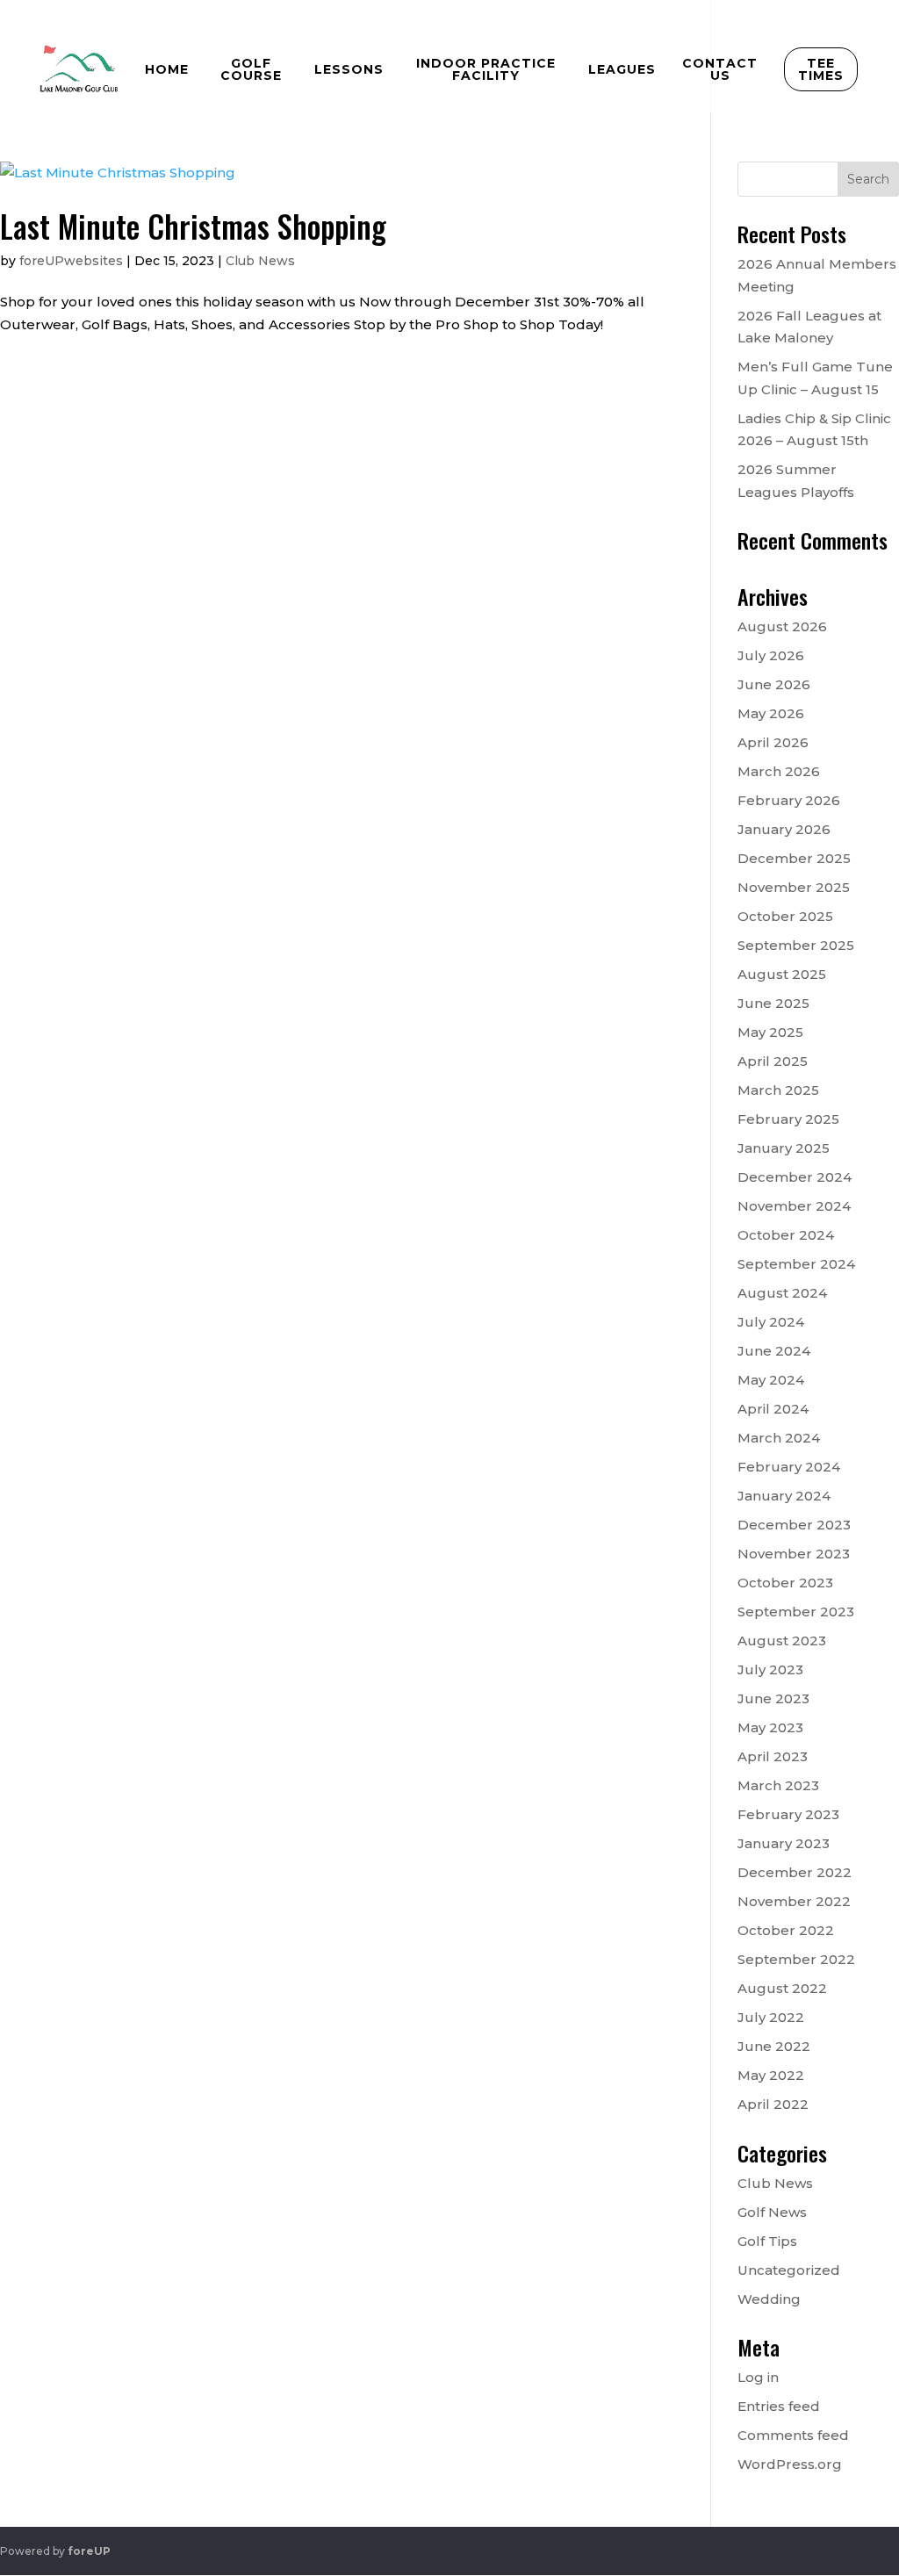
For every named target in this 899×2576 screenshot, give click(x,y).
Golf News (772, 2212)
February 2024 (789, 1467)
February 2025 (788, 1119)
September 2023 (796, 1612)
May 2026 (771, 713)
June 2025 (773, 1003)
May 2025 (770, 1032)
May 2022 (771, 2075)
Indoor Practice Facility (486, 69)
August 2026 (782, 626)
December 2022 (795, 1872)
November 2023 (794, 1554)
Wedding (769, 2299)
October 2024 (786, 1235)
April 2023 (773, 1756)
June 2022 (774, 2046)
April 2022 (773, 2104)
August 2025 (782, 974)
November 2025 (794, 887)
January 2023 (784, 1843)
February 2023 (788, 1814)
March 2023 (778, 1785)
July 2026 (771, 655)
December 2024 (795, 1177)
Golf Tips (767, 2241)
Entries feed (779, 2406)
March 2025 (778, 1090)
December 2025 (794, 858)
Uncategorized (789, 2270)
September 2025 (796, 945)
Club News (260, 261)
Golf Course (251, 69)
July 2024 (771, 1322)
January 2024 (784, 1496)
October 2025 (785, 916)
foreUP (89, 2551)
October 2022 (786, 1930)
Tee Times (821, 69)
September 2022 (796, 1959)
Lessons (349, 69)
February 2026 (789, 800)
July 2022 (771, 2017)
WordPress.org (790, 2464)
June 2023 (773, 1698)
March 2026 (779, 771)
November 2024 (794, 1206)
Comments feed (793, 2435)
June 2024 (774, 1351)
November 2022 (794, 1901)
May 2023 (770, 1727)
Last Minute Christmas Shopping (193, 226)
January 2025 (784, 1148)
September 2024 (796, 1264)
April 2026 (773, 742)
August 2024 (782, 1293)
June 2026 (774, 684)
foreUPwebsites (71, 261)
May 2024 (771, 1380)
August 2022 (782, 1988)
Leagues (622, 69)
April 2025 (773, 1061)
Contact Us (720, 69)
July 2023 (770, 1669)
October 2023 (785, 1583)
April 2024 (773, 1409)
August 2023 (782, 1641)
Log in (758, 2377)
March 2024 (779, 1438)
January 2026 (784, 829)
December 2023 (794, 1525)
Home (167, 69)
